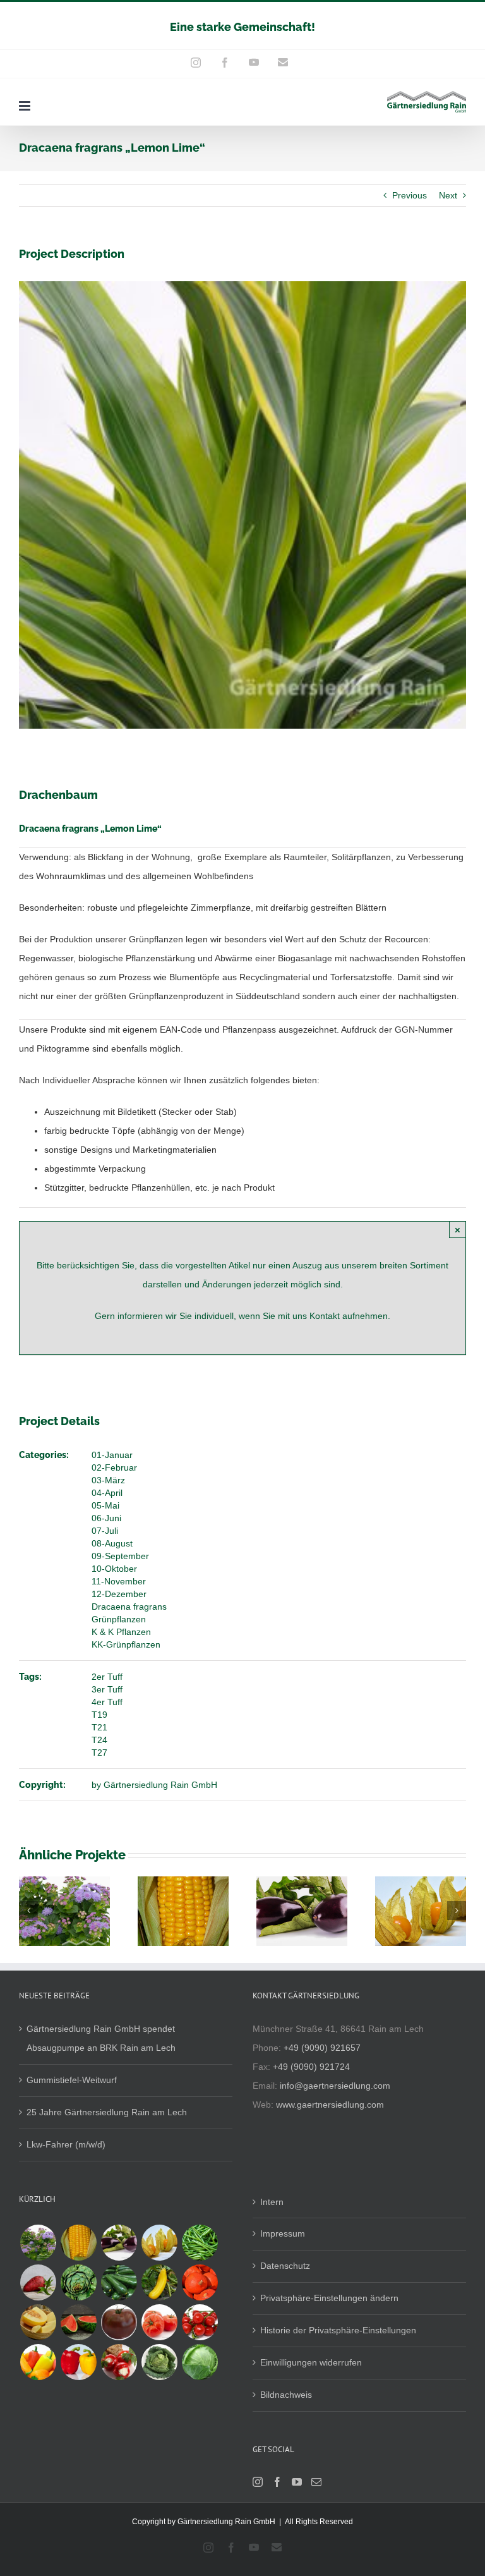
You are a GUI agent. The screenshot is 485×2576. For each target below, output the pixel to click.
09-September (120, 1556)
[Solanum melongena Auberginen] (119, 2243)
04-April (107, 1493)
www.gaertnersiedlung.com (330, 2105)
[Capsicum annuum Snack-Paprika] (38, 2362)
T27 (99, 1753)
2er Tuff (107, 1677)
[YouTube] (297, 2482)
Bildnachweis (286, 2395)
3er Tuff (107, 1689)
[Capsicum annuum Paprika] (78, 2362)
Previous (410, 195)
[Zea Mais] (78, 2243)
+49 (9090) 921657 (322, 2048)
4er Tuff (107, 1702)
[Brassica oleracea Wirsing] (159, 2362)
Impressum (283, 2233)
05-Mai (105, 1505)
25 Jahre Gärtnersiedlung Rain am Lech (107, 2112)
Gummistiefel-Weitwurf (72, 2080)
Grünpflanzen (119, 1619)
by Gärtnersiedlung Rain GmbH (154, 1785)
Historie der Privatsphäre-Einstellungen (338, 2330)
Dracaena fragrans (129, 1607)
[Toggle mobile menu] (26, 106)
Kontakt (326, 1316)
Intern (272, 2202)
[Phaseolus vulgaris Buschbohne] (200, 2243)
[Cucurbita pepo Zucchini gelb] (159, 2282)
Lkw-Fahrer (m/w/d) (66, 2144)
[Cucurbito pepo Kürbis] (200, 2282)
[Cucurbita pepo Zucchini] (119, 2282)
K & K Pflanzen (121, 1632)
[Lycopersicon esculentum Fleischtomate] (159, 2322)
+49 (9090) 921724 (311, 2067)
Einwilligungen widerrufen (311, 2362)
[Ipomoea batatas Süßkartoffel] (38, 2282)
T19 (99, 1715)
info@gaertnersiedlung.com (335, 2086)
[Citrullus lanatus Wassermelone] (78, 2322)
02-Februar (114, 1467)
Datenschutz (285, 2266)
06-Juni (106, 1518)
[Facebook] (277, 2482)
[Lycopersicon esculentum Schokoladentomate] (119, 2322)
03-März (108, 1480)
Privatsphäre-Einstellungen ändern (329, 2298)
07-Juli (105, 1531)
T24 (99, 1740)
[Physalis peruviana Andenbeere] (159, 2243)
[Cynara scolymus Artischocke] (78, 2282)
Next (448, 195)
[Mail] (316, 2482)
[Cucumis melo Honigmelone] (38, 2322)
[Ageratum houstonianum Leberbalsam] (38, 2243)
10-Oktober (114, 1569)
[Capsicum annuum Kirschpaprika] (119, 2362)
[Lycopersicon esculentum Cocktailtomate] (200, 2322)
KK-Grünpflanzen (126, 1644)
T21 (99, 1727)
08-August (112, 1543)
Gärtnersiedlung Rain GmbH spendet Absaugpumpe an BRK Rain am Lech (101, 2038)
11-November (119, 1581)
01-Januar (112, 1455)
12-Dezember (119, 1594)
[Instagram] (258, 2482)
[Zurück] (28, 1911)
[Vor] (457, 1911)
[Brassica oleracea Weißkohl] (200, 2362)
